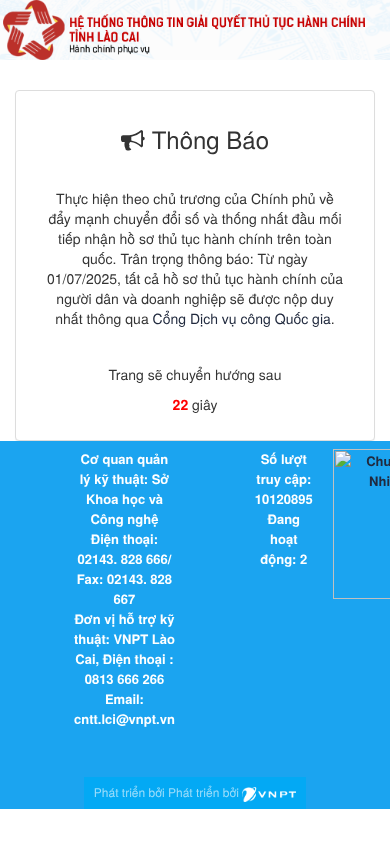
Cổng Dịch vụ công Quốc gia (242, 318)
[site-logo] (184, 28)
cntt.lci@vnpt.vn (124, 718)
